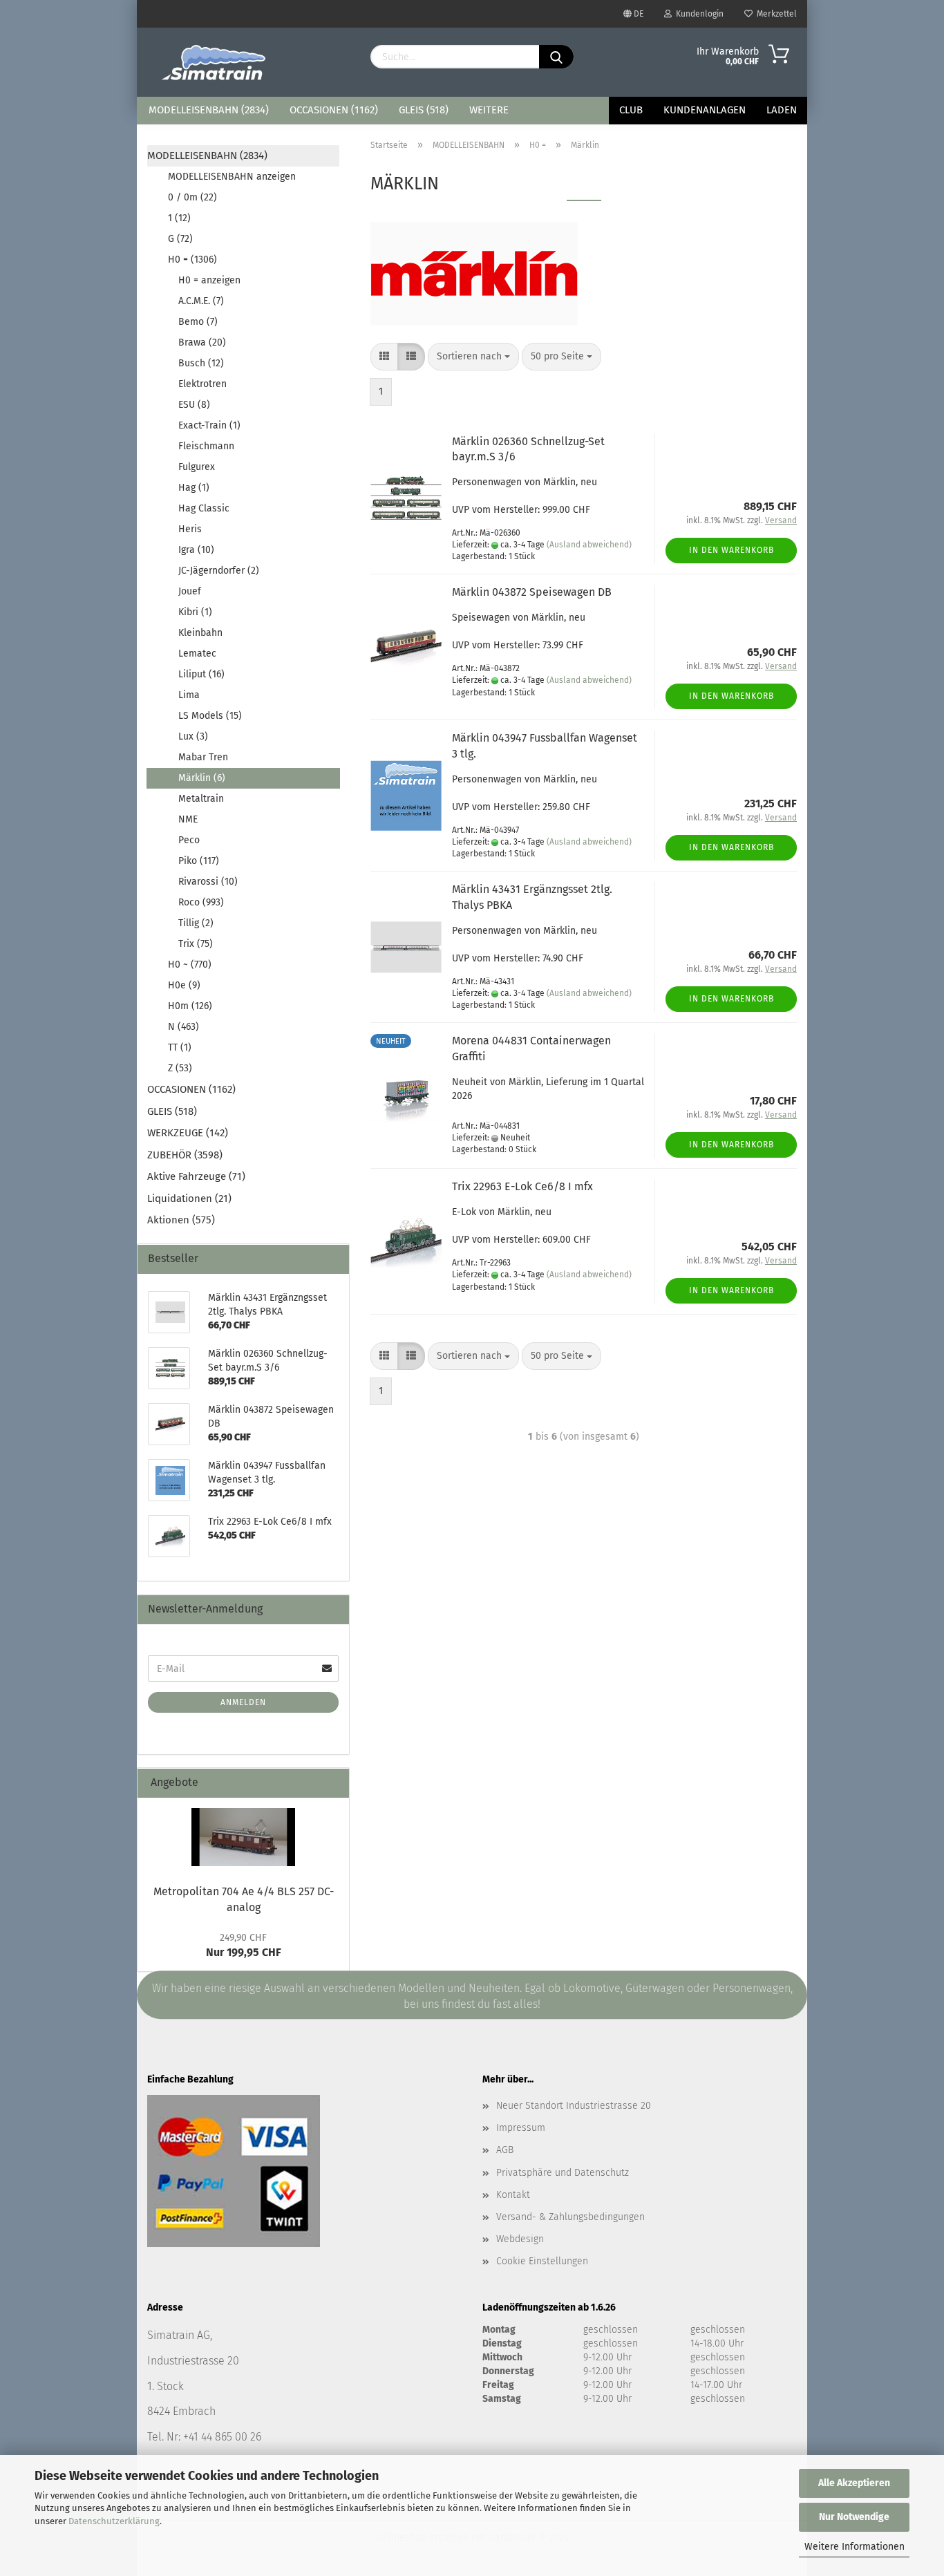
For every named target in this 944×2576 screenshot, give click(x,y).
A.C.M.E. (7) (201, 301)
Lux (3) (193, 736)
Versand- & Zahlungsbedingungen (570, 2217)
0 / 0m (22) (192, 197)
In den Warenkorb (731, 550)
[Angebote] (333, 1783)
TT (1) (180, 1047)
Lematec (197, 654)
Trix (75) (196, 944)
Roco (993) (201, 902)
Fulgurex (197, 467)
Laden (782, 110)
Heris (190, 529)
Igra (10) (196, 550)
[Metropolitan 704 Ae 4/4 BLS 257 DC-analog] (243, 1837)
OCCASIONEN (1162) (334, 110)
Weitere (489, 110)
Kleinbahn (200, 633)
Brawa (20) (202, 342)
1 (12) (179, 218)
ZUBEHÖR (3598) (185, 1155)
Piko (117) (199, 861)
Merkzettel (775, 14)
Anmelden (243, 1702)
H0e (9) (184, 985)
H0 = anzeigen (209, 280)
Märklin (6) (202, 778)
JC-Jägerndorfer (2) (219, 571)
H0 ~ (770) (190, 965)
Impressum (521, 2128)
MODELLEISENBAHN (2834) (209, 110)
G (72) (180, 239)
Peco (189, 840)
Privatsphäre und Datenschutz (563, 2173)
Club (631, 110)
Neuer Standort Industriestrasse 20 (574, 2106)
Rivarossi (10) (208, 882)
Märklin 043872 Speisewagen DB (532, 592)
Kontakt (513, 2195)
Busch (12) (201, 363)
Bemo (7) (198, 322)
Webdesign (520, 2239)
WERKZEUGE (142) (188, 1133)
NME (188, 819)
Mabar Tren (203, 757)
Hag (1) (194, 488)
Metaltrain (201, 799)
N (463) (183, 1027)
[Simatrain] (215, 62)
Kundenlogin (698, 14)
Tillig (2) (196, 923)
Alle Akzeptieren (854, 2483)
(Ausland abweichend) (589, 545)
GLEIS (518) (424, 110)
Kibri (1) (195, 612)
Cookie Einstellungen (542, 2261)
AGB (505, 2150)
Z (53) (180, 1068)
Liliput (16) (201, 674)
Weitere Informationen (855, 2547)
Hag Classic (204, 508)
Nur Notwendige (854, 2517)
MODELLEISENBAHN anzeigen (232, 177)
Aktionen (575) (181, 1220)
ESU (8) (194, 405)
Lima (189, 695)
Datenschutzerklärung (114, 2521)
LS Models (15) (210, 716)
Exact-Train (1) (209, 425)
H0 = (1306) (192, 260)
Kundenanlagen (705, 110)
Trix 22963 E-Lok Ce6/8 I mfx (522, 1186)
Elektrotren (202, 384)
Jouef (190, 591)
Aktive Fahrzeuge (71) (196, 1176)
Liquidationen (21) (189, 1198)
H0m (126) (190, 1006)
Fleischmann (206, 446)
